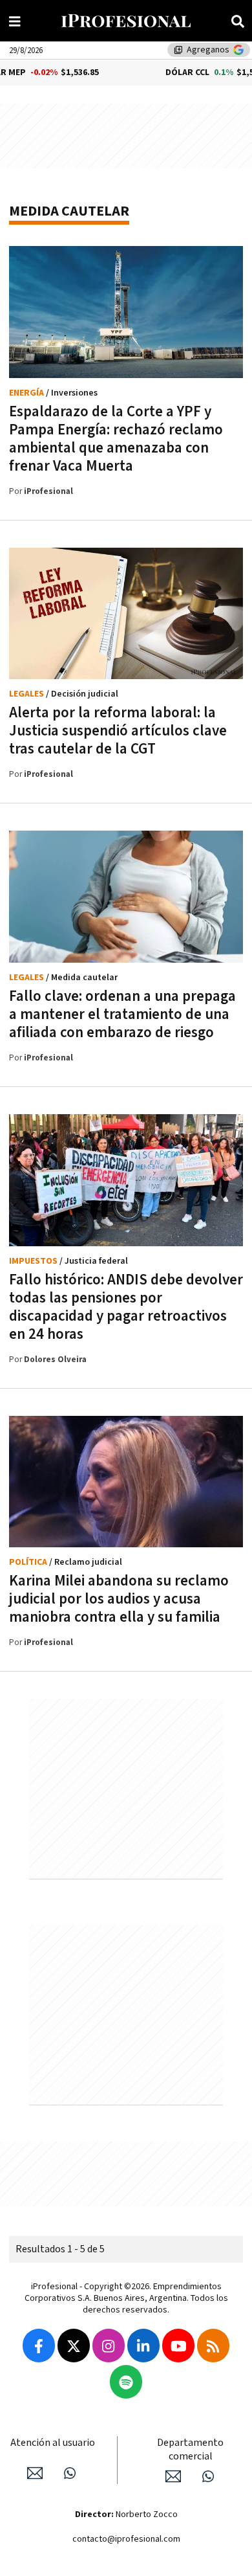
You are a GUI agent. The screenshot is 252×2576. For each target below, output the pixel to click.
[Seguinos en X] (74, 2346)
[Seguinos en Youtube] (178, 2346)
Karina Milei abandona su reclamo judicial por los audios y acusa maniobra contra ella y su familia (119, 1599)
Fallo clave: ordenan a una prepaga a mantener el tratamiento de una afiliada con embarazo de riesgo (122, 1014)
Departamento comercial (190, 2450)
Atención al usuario (53, 2443)
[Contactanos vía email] (35, 2473)
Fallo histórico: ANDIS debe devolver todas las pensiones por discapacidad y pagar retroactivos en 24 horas (126, 1307)
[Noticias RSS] (213, 2346)
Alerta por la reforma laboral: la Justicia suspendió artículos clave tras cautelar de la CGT (118, 731)
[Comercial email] (173, 2476)
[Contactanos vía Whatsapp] (70, 2473)
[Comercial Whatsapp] (208, 2476)
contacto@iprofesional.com (126, 2539)
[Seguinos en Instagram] (109, 2346)
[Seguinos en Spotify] (126, 2382)
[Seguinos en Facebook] (39, 2346)
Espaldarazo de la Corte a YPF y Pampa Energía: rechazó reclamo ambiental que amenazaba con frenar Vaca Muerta (116, 439)
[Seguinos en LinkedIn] (143, 2346)
